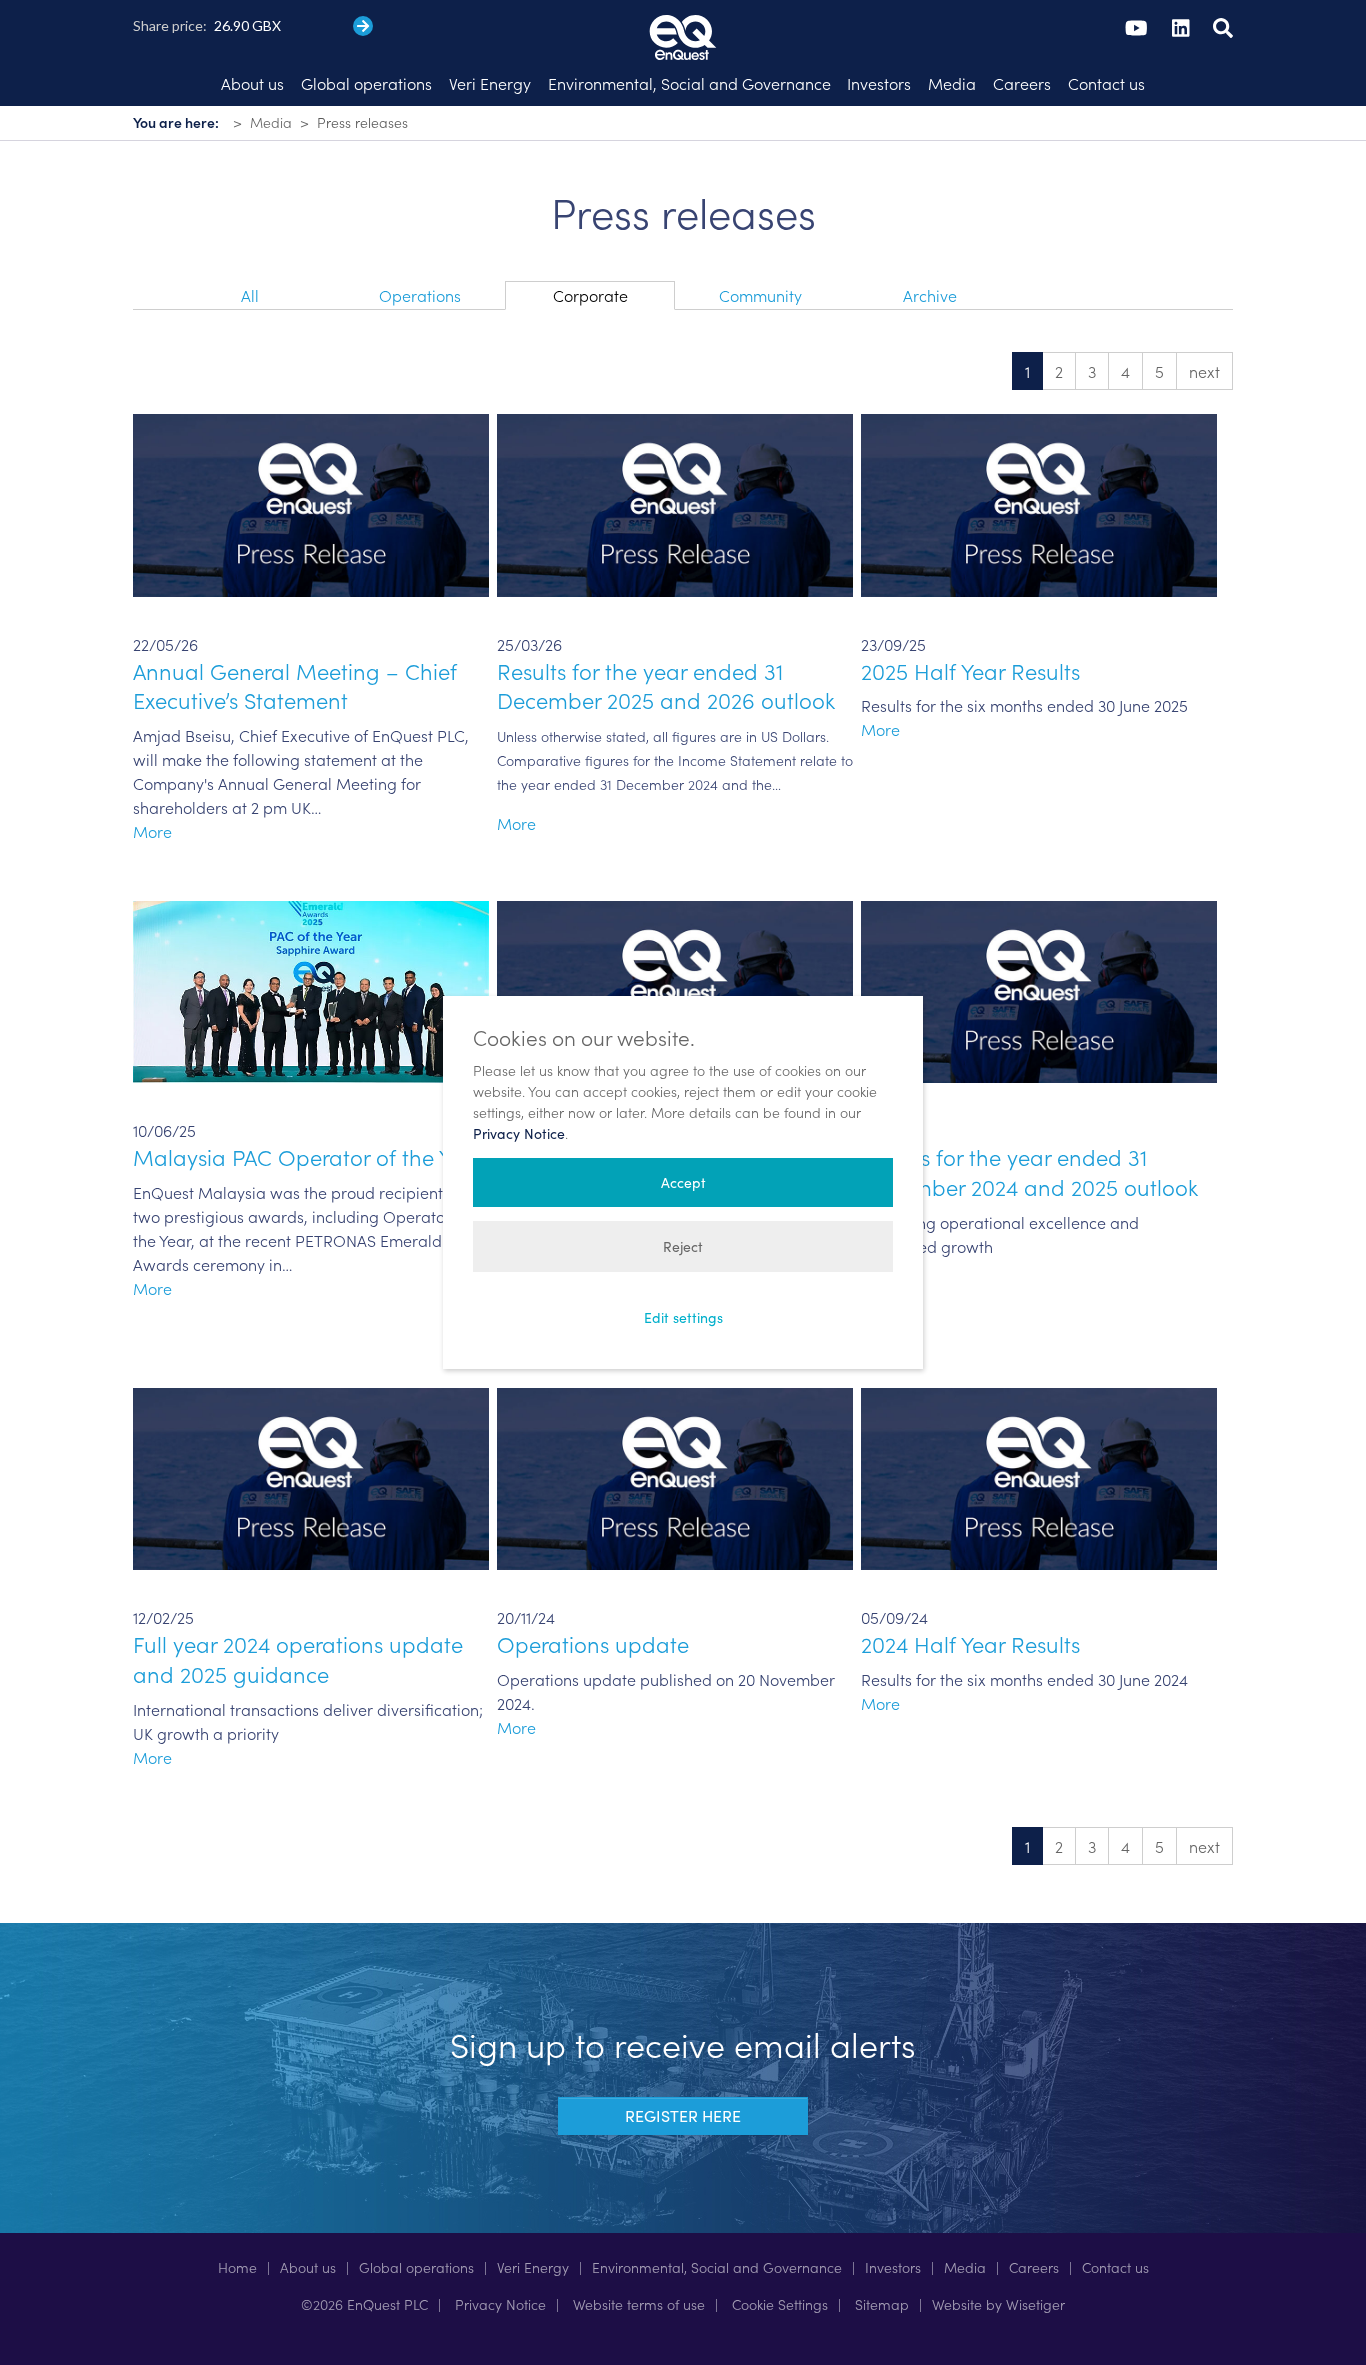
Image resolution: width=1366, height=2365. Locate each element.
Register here (683, 2115)
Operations (420, 295)
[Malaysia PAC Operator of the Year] (311, 989)
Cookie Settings (778, 2304)
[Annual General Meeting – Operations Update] (675, 989)
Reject (683, 1246)
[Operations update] (675, 1476)
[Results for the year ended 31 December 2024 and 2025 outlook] (1039, 989)
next (1204, 371)
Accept (683, 1182)
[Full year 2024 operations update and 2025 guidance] (311, 1476)
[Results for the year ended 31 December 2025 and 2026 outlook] (675, 502)
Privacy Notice (498, 2304)
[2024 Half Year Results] (1039, 1476)
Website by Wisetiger (998, 2304)
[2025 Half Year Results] (1039, 502)
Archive (930, 295)
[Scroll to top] (1322, 2321)
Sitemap (880, 2304)
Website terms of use (637, 2304)
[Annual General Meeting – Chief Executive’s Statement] (311, 502)
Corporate (590, 295)
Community (760, 295)
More (152, 831)
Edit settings (683, 1317)
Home (237, 2267)
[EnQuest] (683, 19)
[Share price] (363, 26)
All (250, 295)
